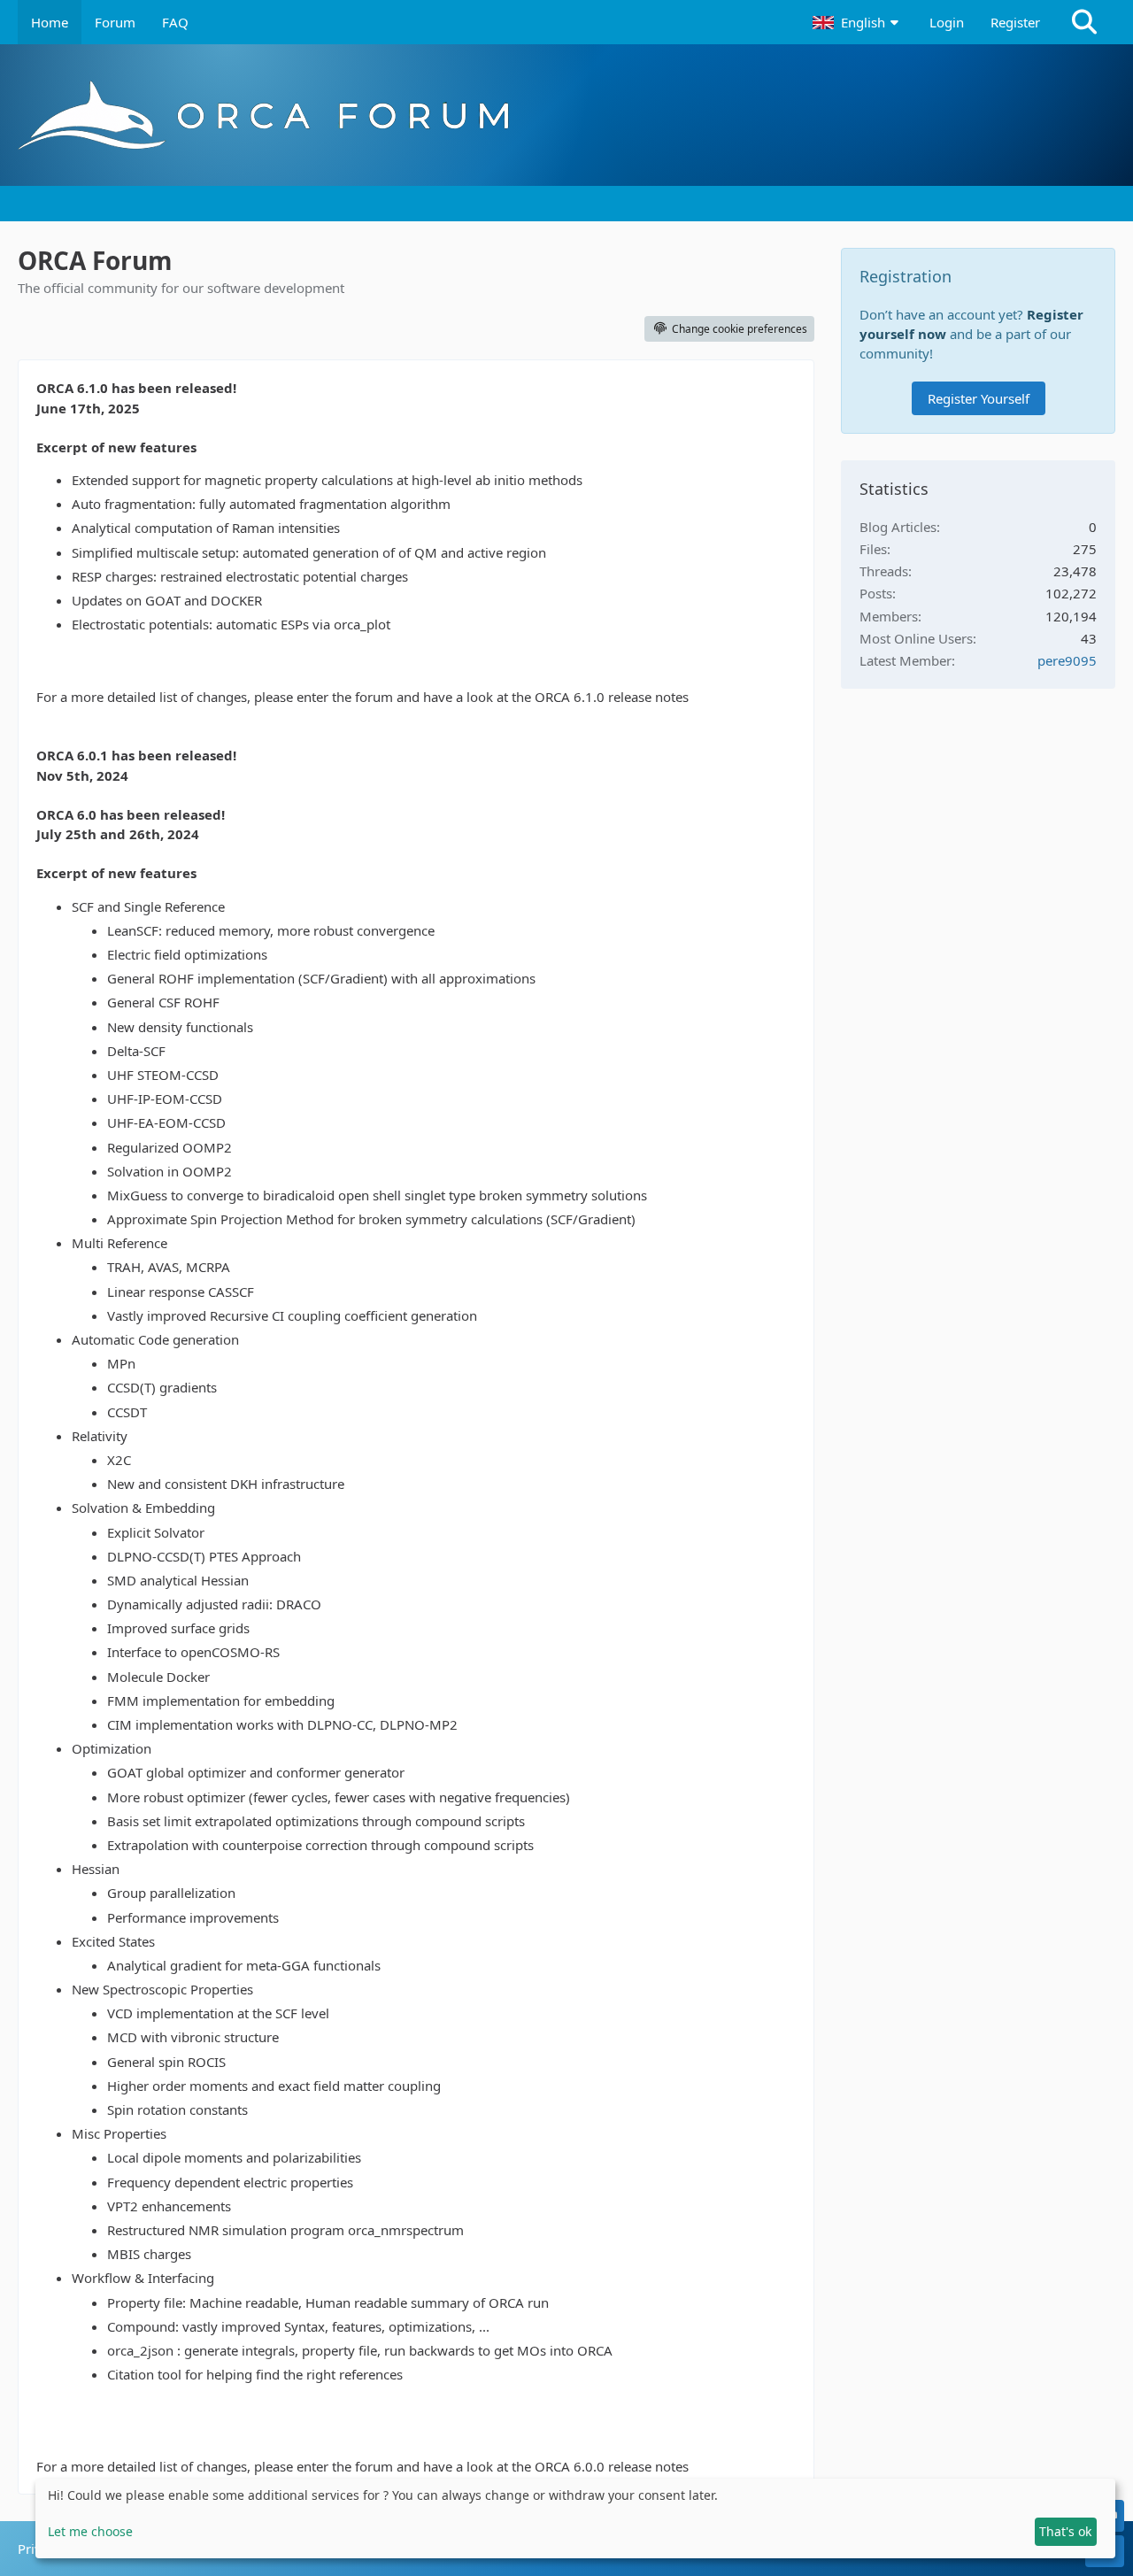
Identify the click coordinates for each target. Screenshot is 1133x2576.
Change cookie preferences (740, 329)
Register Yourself (979, 398)
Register (1015, 22)
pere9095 (1067, 660)
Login (947, 22)
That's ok (1065, 2531)
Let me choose (90, 2531)
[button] (858, 22)
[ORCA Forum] (566, 115)
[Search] (1084, 22)
